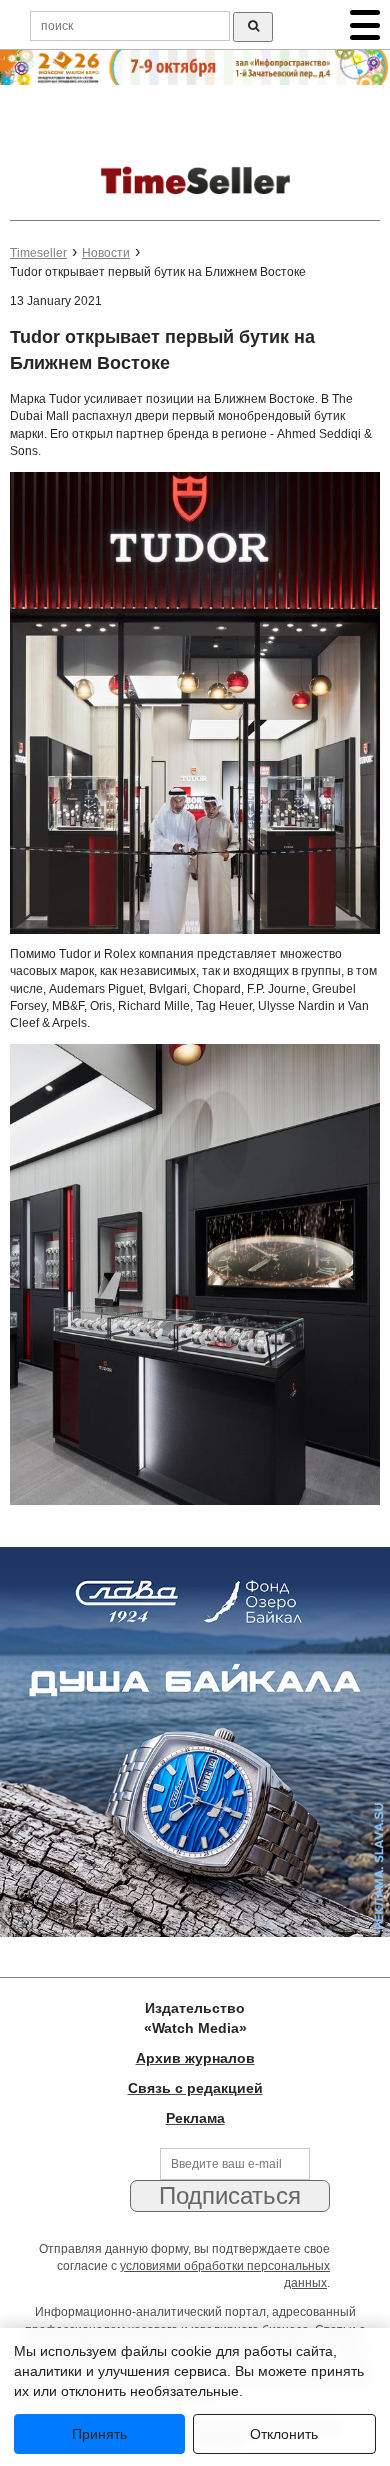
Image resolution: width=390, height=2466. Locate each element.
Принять (99, 2434)
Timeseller (38, 253)
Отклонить (284, 2434)
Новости (106, 253)
